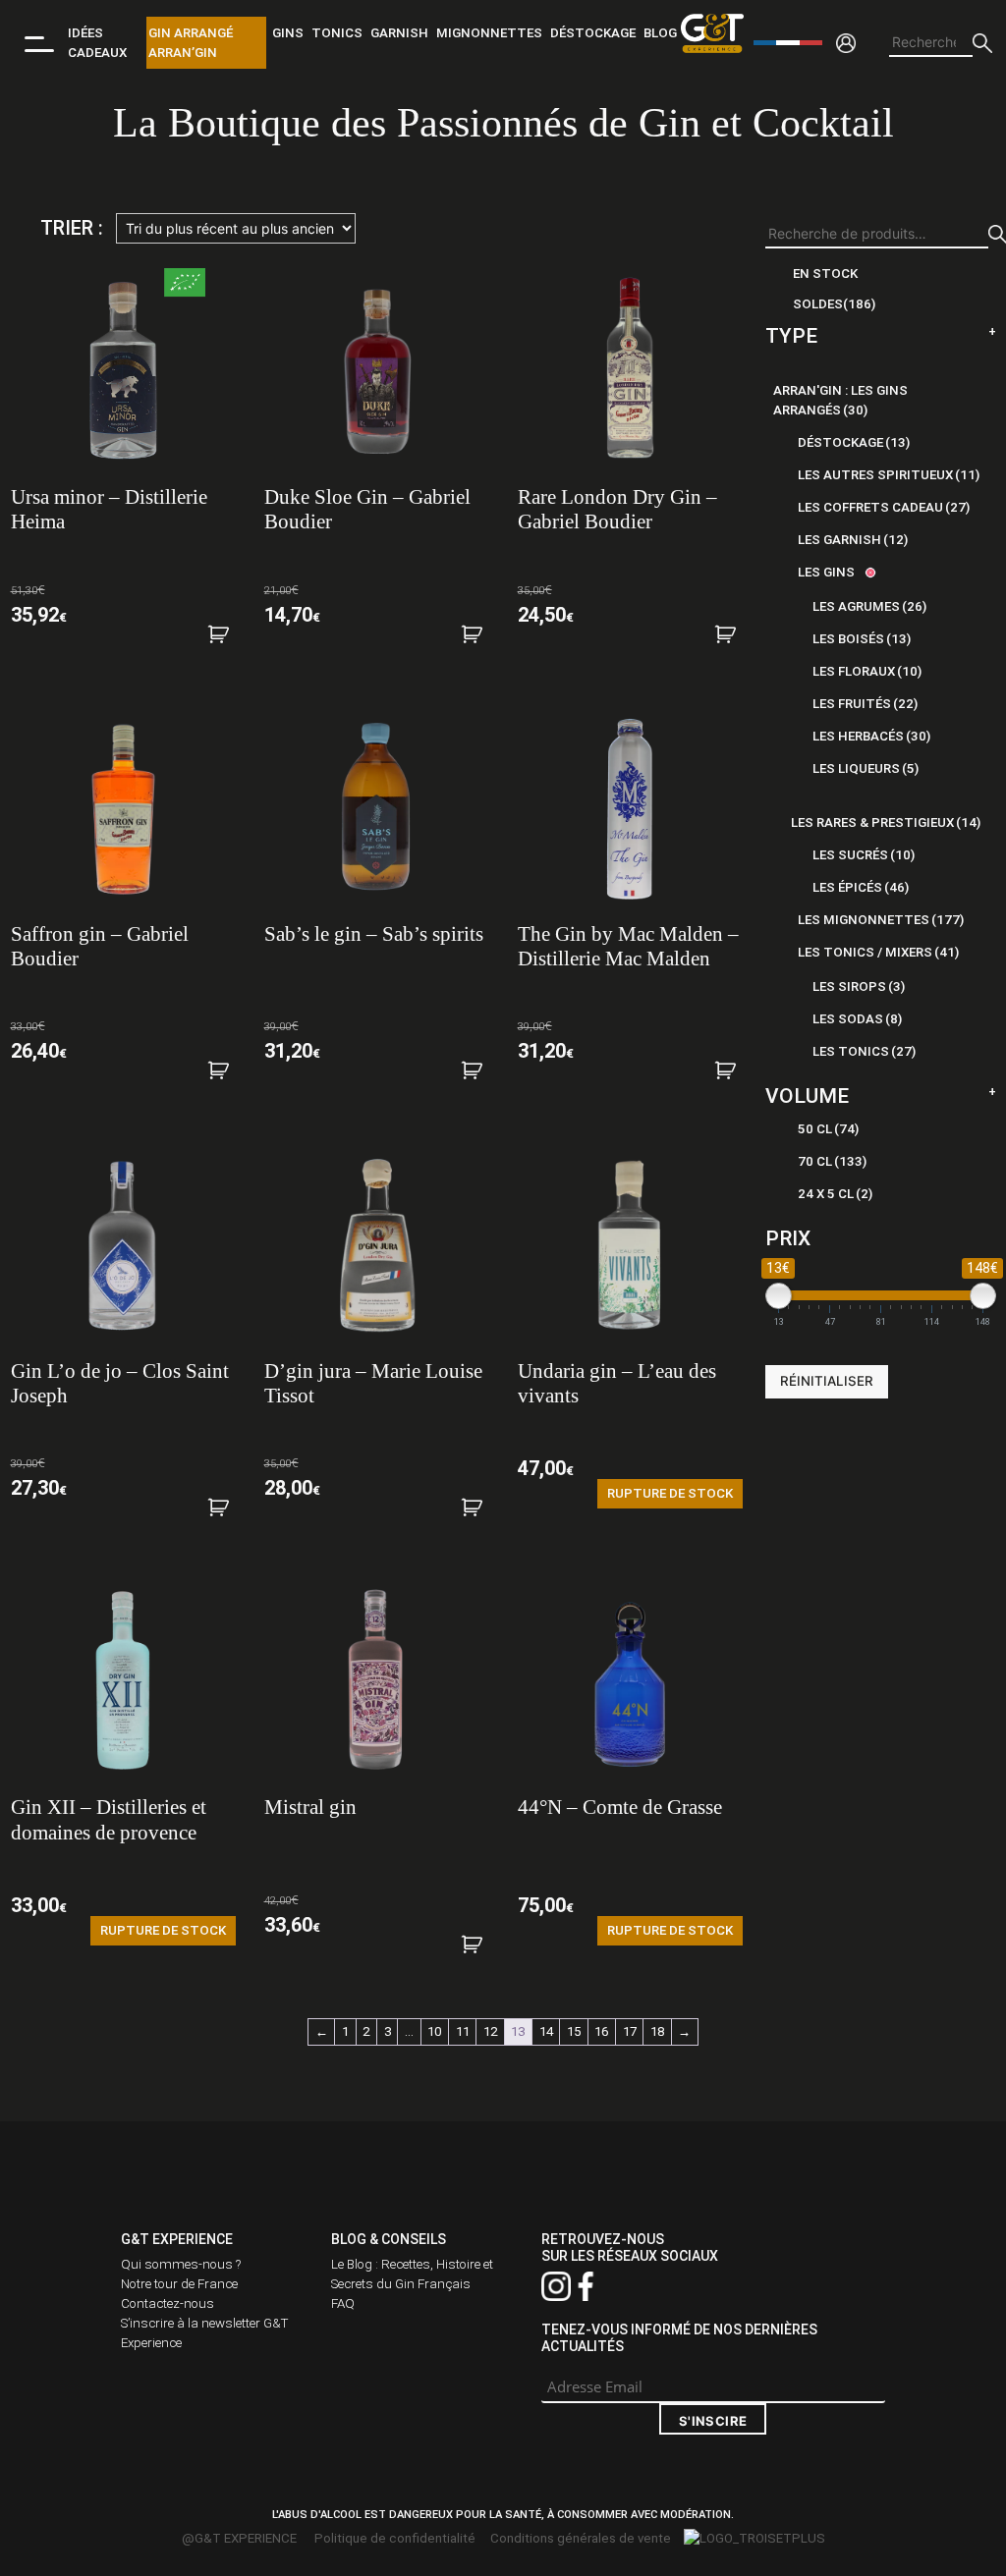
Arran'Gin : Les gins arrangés (840, 400)
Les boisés (862, 639)
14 (546, 2031)
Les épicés (861, 887)
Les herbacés (871, 736)
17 (630, 2031)
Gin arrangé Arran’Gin (191, 43)
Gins (288, 33)
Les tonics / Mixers (878, 952)
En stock (825, 274)
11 (463, 2031)
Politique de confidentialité (395, 2538)
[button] (229, 642)
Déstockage (593, 33)
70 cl (832, 1161)
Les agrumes (869, 606)
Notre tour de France (179, 2284)
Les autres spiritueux (889, 475)
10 (434, 2031)
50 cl (828, 1129)
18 (657, 2031)
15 (574, 2031)
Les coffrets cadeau (884, 507)
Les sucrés (864, 855)
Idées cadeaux (97, 43)
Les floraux (867, 671)
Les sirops (859, 987)
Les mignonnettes (881, 920)
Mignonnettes (489, 33)
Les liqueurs (866, 768)
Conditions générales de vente (581, 2538)
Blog (660, 33)
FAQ (343, 2303)
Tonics (337, 33)
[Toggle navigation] (39, 43)
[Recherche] (982, 43)
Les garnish (853, 540)
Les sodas (857, 1019)
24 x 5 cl (835, 1194)
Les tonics (864, 1051)
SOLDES (834, 304)
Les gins (826, 572)
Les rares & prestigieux (886, 822)
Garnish (399, 33)
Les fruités (865, 704)
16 (601, 2031)
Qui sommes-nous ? (181, 2264)
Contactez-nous (168, 2303)
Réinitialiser (827, 1381)
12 (490, 2031)
